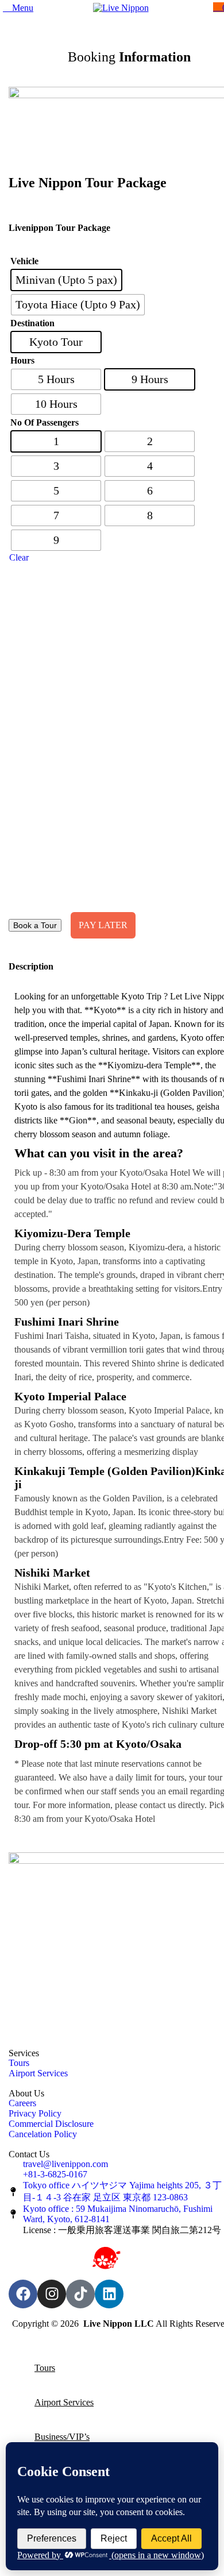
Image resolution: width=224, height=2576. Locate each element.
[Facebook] (23, 2294)
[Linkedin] (109, 2294)
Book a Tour (35, 925)
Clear (19, 557)
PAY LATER (103, 925)
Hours (22, 360)
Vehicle (24, 261)
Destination (32, 323)
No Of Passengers (45, 422)
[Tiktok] (80, 2294)
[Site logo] (121, 8)
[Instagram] (52, 2294)
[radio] (66, 280)
